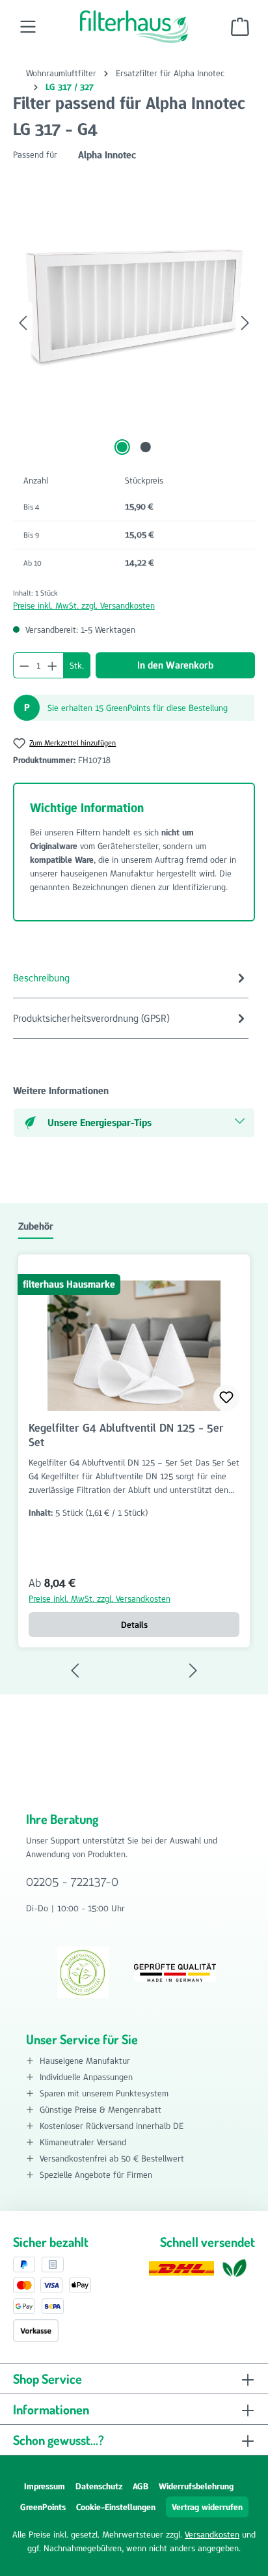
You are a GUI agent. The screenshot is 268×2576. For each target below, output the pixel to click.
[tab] (131, 978)
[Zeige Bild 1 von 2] (122, 447)
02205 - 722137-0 (72, 1881)
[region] (134, 323)
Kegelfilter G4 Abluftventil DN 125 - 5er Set (126, 1435)
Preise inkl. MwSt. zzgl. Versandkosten (84, 605)
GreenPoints (43, 2507)
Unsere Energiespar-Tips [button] (100, 1122)
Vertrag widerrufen (207, 2507)
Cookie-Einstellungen (116, 2507)
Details (134, 1625)
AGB (141, 2486)
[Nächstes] (245, 323)
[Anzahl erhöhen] (53, 665)
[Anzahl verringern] (24, 665)
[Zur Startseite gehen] (134, 27)
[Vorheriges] (23, 323)
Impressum (45, 2486)
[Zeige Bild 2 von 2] (146, 447)
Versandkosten (212, 2534)
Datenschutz (99, 2486)
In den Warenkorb (175, 665)
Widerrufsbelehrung (196, 2486)
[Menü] (28, 27)
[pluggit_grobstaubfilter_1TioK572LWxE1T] (134, 310)
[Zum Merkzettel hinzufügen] (226, 1398)
